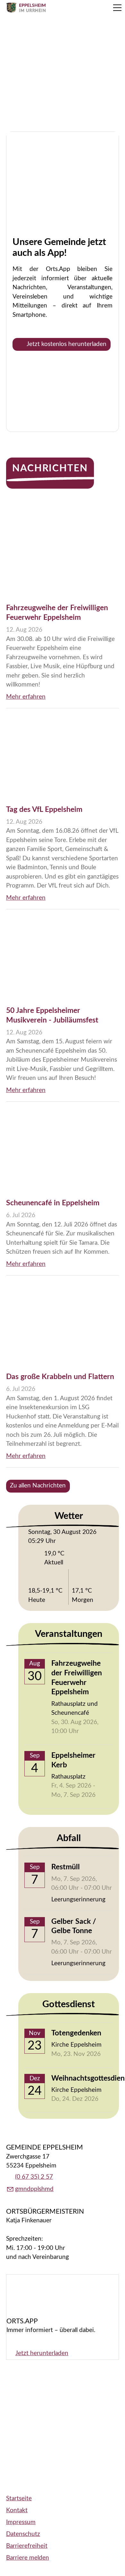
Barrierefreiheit (27, 2546)
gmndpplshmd (34, 2189)
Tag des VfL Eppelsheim (44, 810)
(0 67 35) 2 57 (34, 2177)
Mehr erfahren (26, 697)
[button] (117, 8)
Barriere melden (28, 2558)
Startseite (19, 2499)
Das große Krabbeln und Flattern (60, 1377)
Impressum (21, 2522)
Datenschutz (23, 2534)
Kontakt (17, 2510)
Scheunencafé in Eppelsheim (53, 1203)
